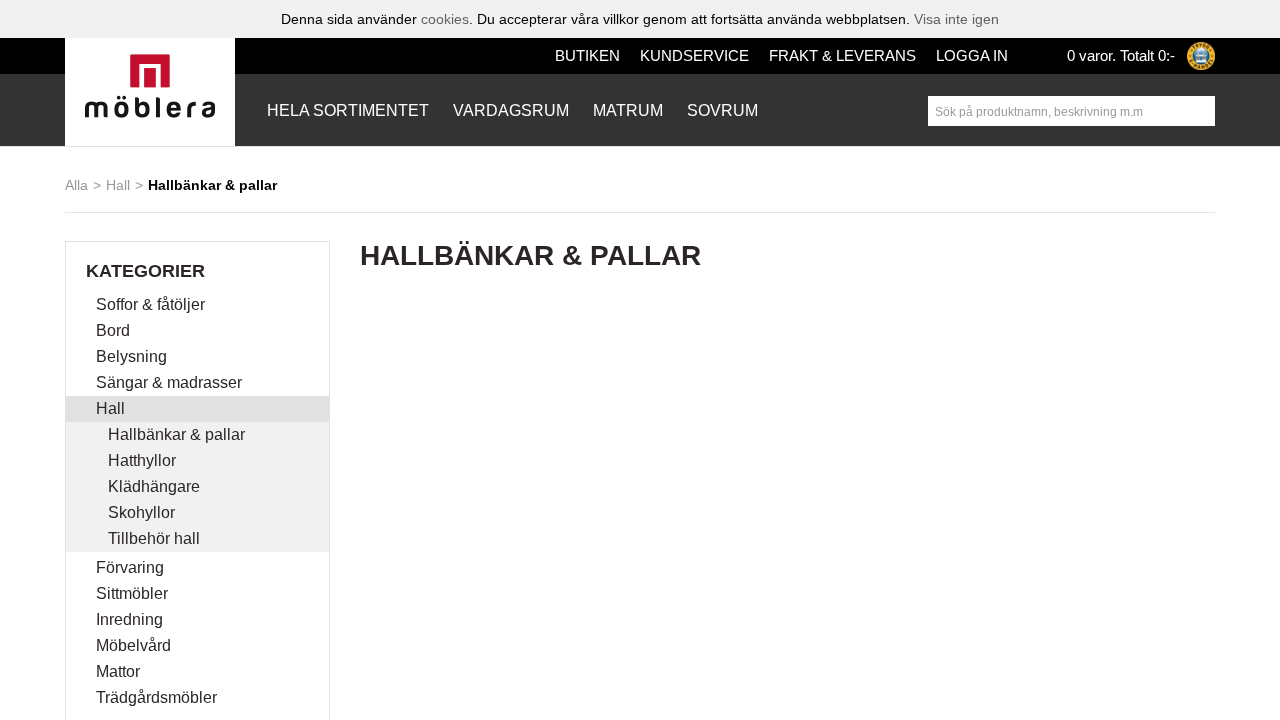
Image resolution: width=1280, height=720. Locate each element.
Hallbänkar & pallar (180, 435)
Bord (114, 331)
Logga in (966, 56)
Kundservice (718, 56)
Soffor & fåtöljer (156, 305)
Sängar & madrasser (172, 383)
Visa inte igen (964, 18)
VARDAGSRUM (498, 111)
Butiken (624, 56)
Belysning (133, 357)
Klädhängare (156, 487)
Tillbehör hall (158, 539)
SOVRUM (703, 111)
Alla (76, 184)
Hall (118, 184)
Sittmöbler (135, 594)
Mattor (122, 672)
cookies (440, 18)
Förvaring (132, 568)
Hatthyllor (146, 461)
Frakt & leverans (849, 56)
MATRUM (611, 111)
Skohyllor (143, 513)
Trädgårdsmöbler (162, 698)
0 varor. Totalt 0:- (1117, 56)
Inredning (133, 620)
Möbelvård (136, 646)
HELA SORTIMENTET (343, 111)
